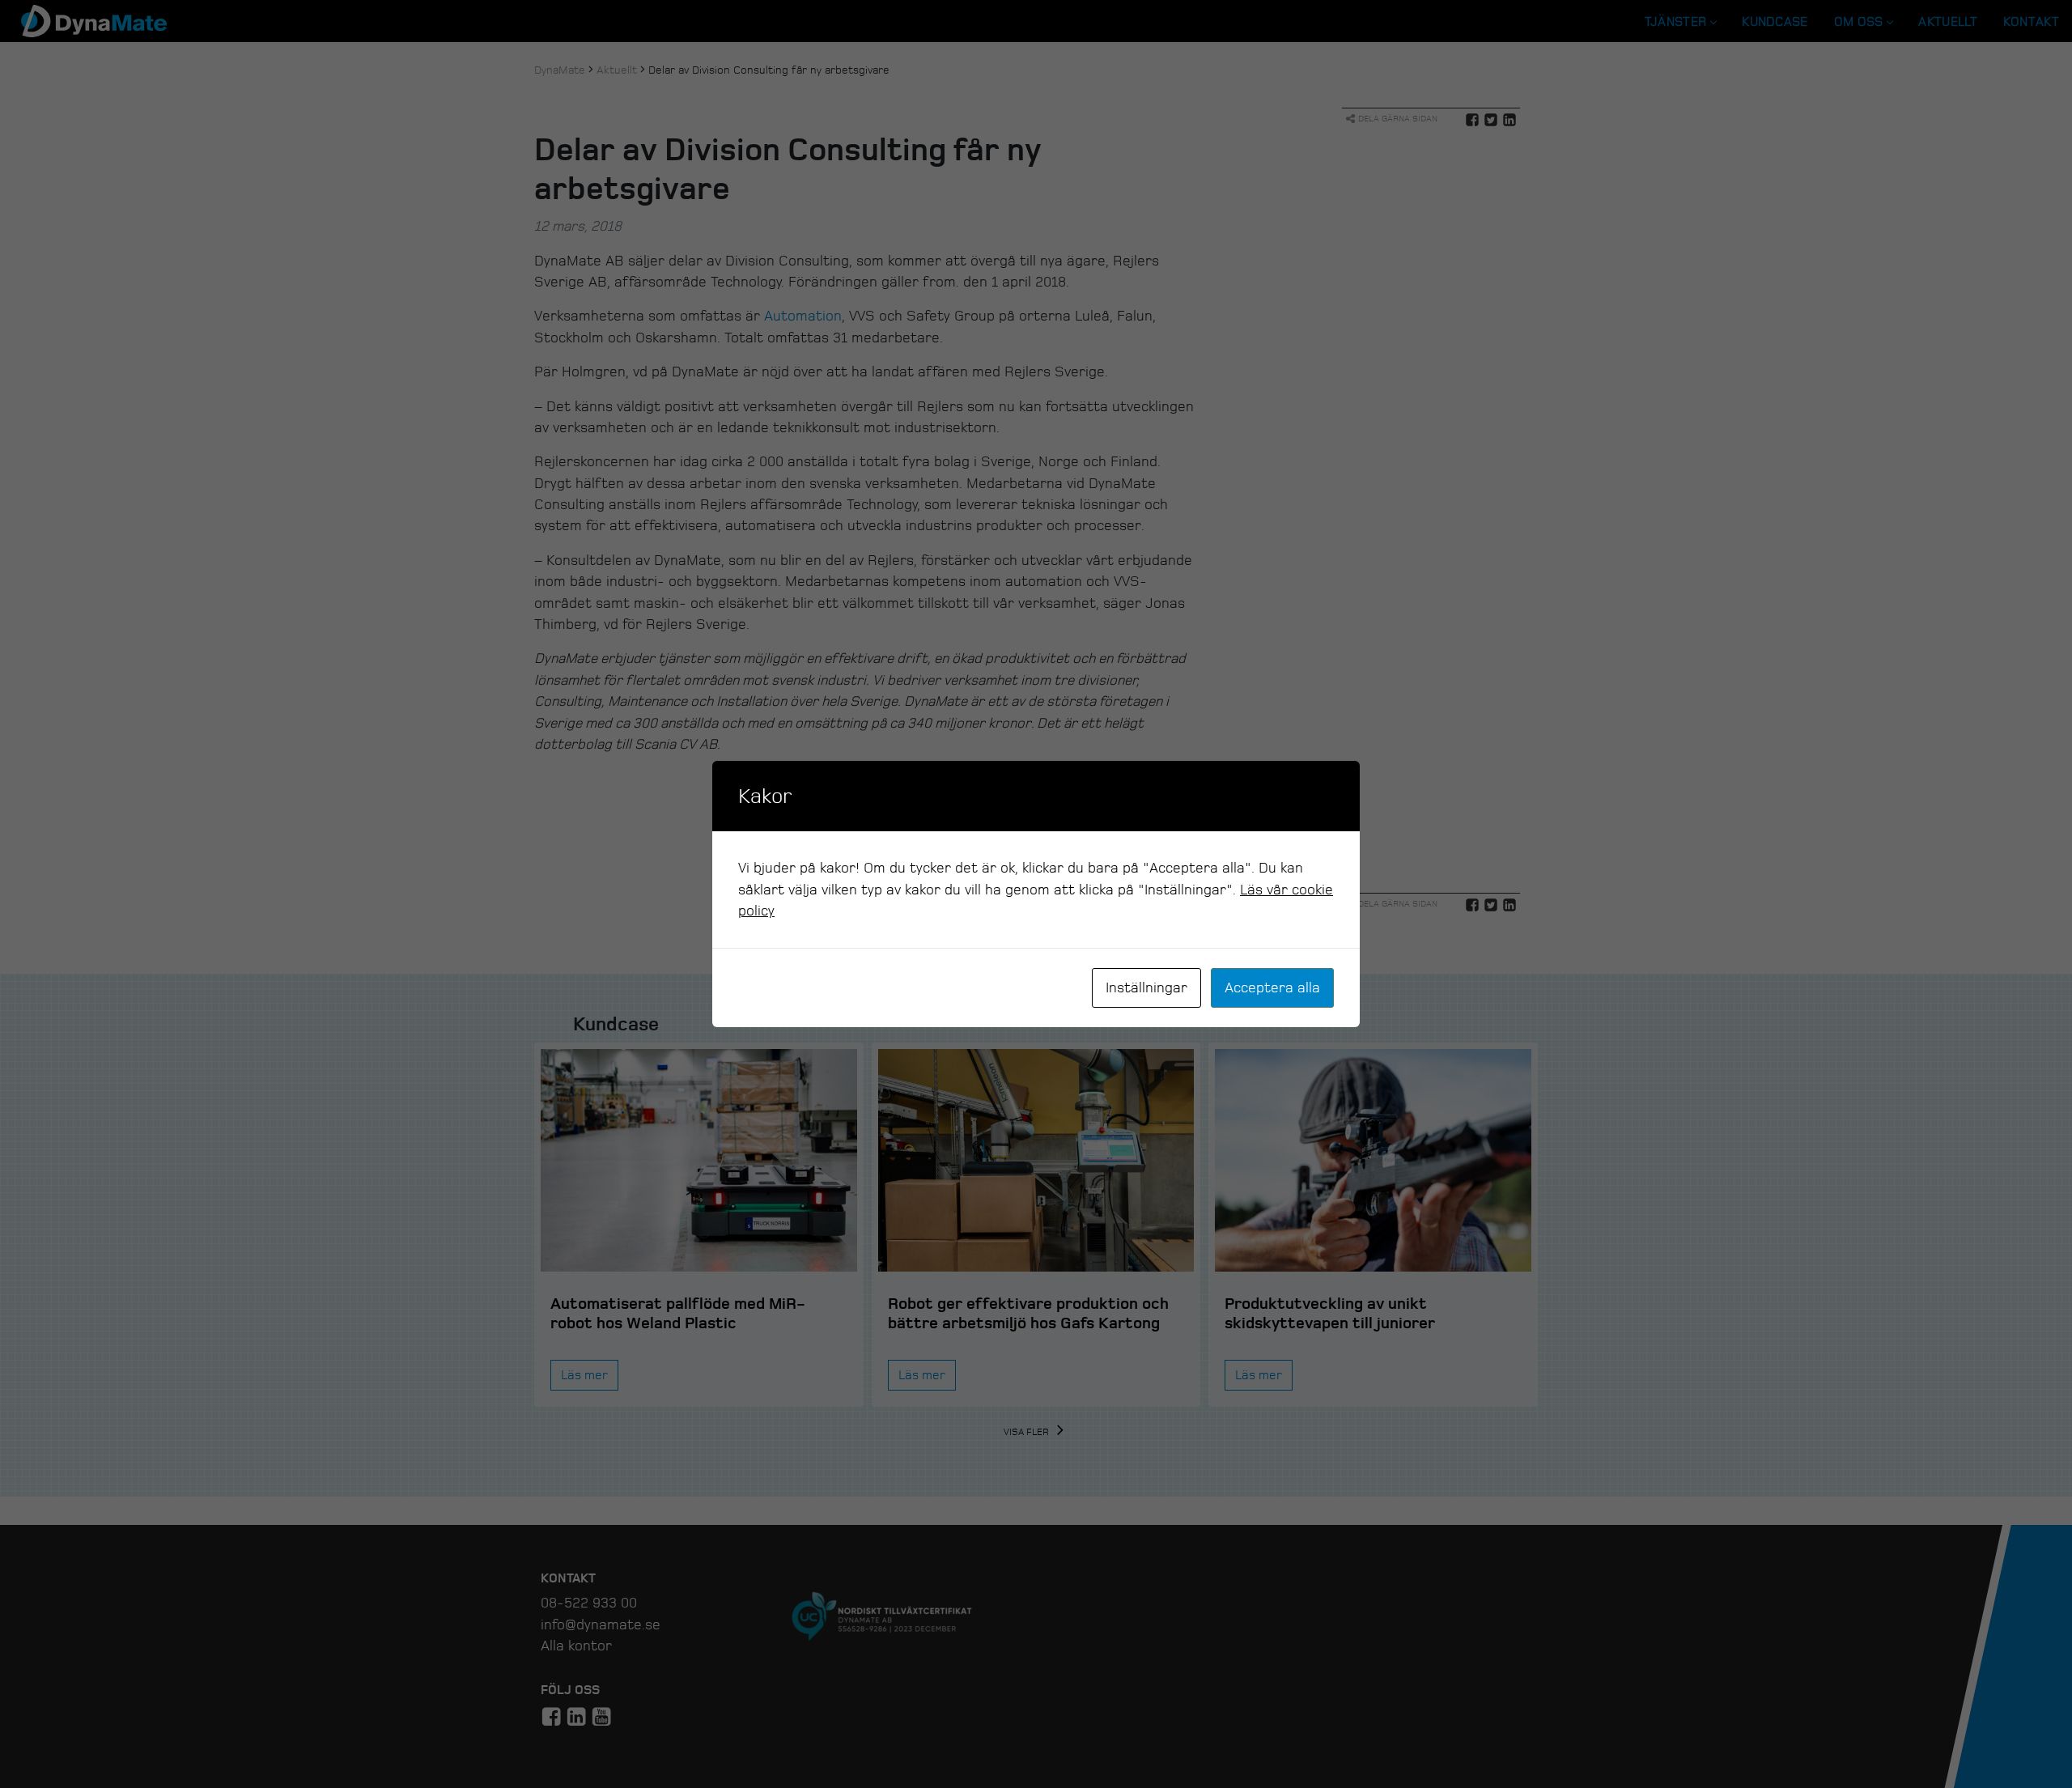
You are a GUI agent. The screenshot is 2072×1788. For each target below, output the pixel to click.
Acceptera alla (1272, 987)
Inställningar (1146, 987)
